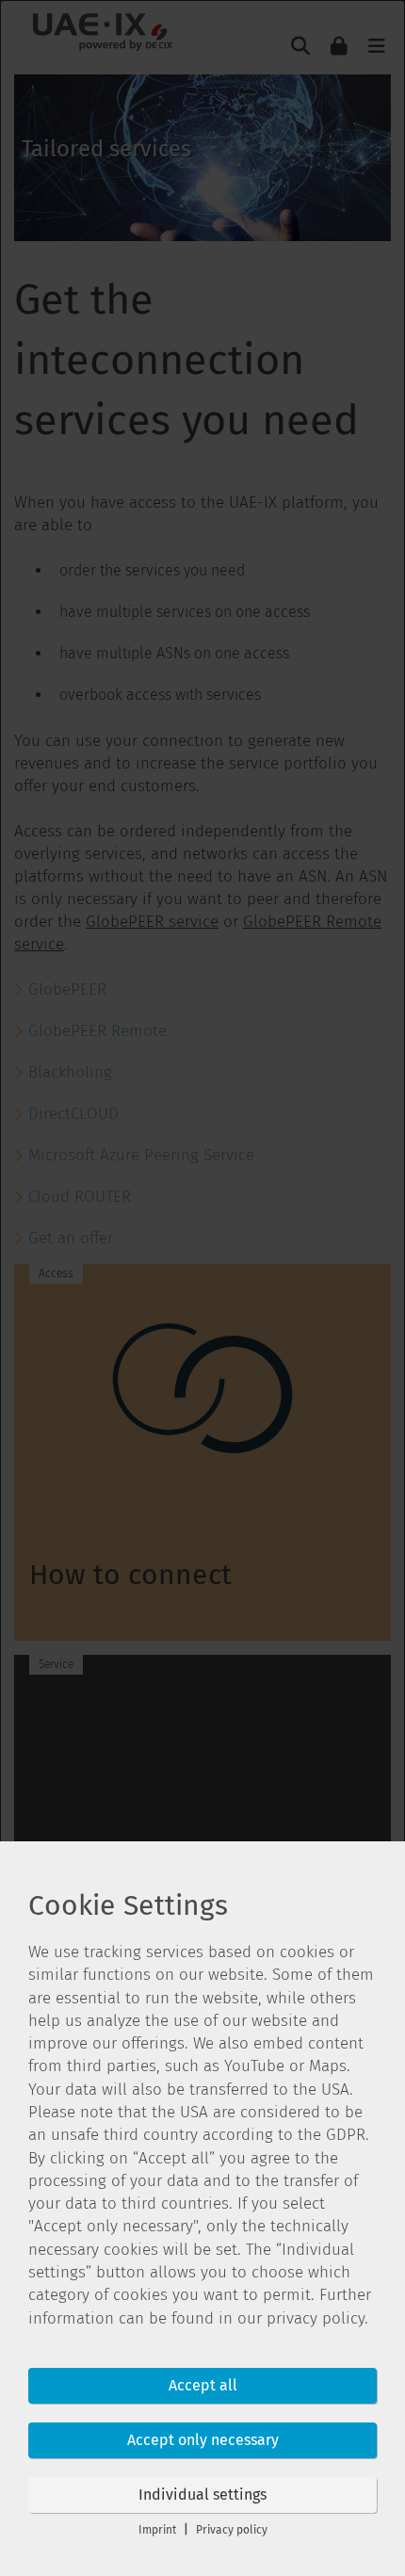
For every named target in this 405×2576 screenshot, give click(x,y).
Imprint (157, 2530)
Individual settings (202, 2495)
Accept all (203, 2385)
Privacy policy (232, 2530)
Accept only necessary (203, 2440)
